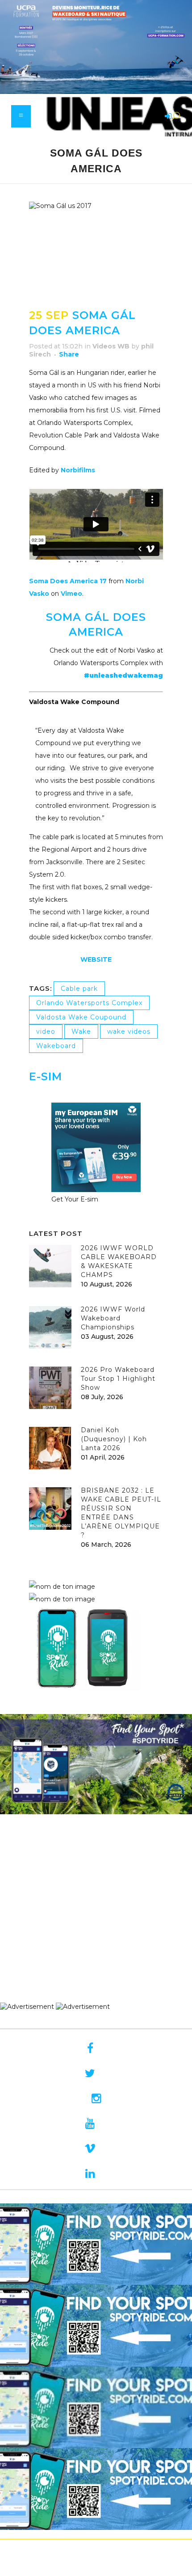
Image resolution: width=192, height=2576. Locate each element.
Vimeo (71, 594)
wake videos (129, 1031)
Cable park (79, 989)
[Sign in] (167, 117)
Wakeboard (56, 1046)
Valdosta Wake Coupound (81, 1017)
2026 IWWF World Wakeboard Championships (113, 1318)
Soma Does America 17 (68, 581)
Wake (81, 1031)
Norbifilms (78, 470)
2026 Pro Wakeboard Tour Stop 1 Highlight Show (118, 1379)
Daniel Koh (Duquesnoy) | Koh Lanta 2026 (114, 1439)
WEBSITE (96, 959)
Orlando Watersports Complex (89, 1003)
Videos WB (111, 346)
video (46, 1031)
